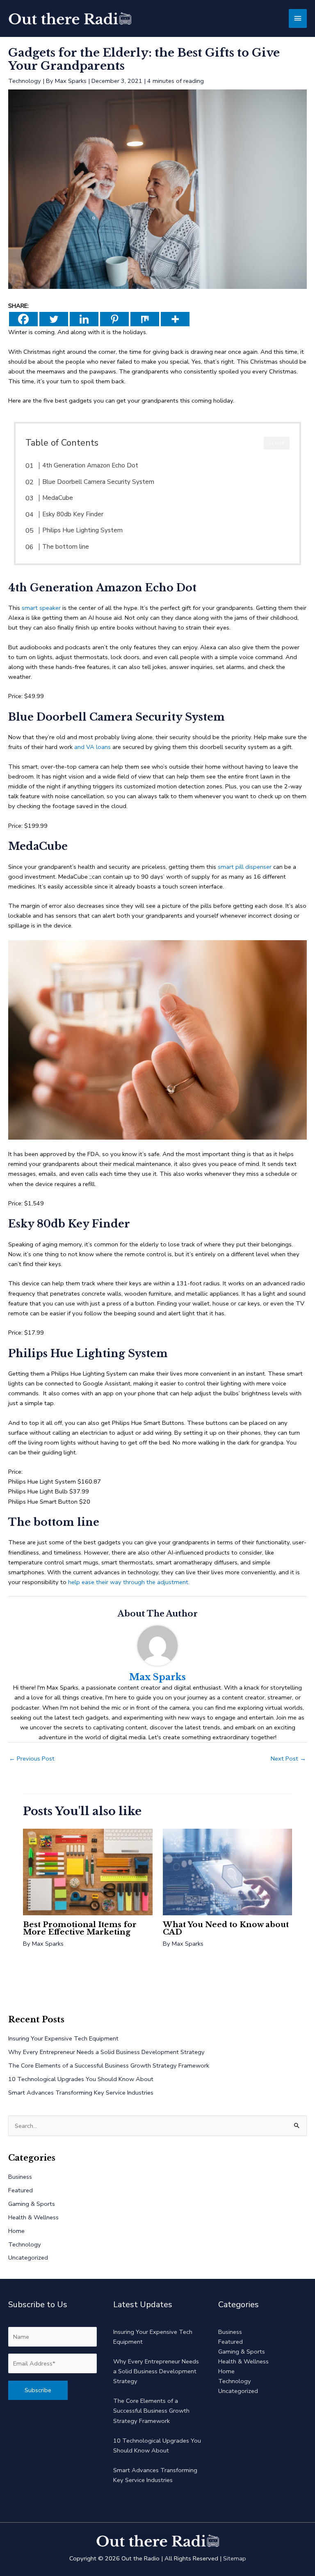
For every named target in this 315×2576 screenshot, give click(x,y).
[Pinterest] (114, 319)
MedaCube (58, 498)
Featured (21, 2190)
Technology (25, 81)
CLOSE (277, 443)
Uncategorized (28, 2258)
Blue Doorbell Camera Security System (98, 482)
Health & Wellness (33, 2217)
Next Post (288, 1759)
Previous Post (32, 1759)
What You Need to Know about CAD (226, 1928)
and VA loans (92, 747)
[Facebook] (23, 319)
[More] (175, 319)
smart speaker (41, 608)
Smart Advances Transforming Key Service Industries (81, 2093)
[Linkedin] (84, 319)
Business (20, 2177)
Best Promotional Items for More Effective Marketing (80, 1928)
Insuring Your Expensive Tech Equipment (63, 2038)
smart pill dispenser (245, 867)
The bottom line (66, 547)
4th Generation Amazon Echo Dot (90, 465)
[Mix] (145, 319)
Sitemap (235, 2558)
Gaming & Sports (32, 2204)
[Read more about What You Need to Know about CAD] (227, 1871)
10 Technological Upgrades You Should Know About (81, 2079)
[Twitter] (54, 319)
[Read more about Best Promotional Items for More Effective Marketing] (88, 1871)
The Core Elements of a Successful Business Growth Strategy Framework (109, 2065)
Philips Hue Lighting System (82, 530)
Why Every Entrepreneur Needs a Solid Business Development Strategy (106, 2052)
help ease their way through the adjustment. (129, 1582)
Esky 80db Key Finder (73, 514)
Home (16, 2231)
